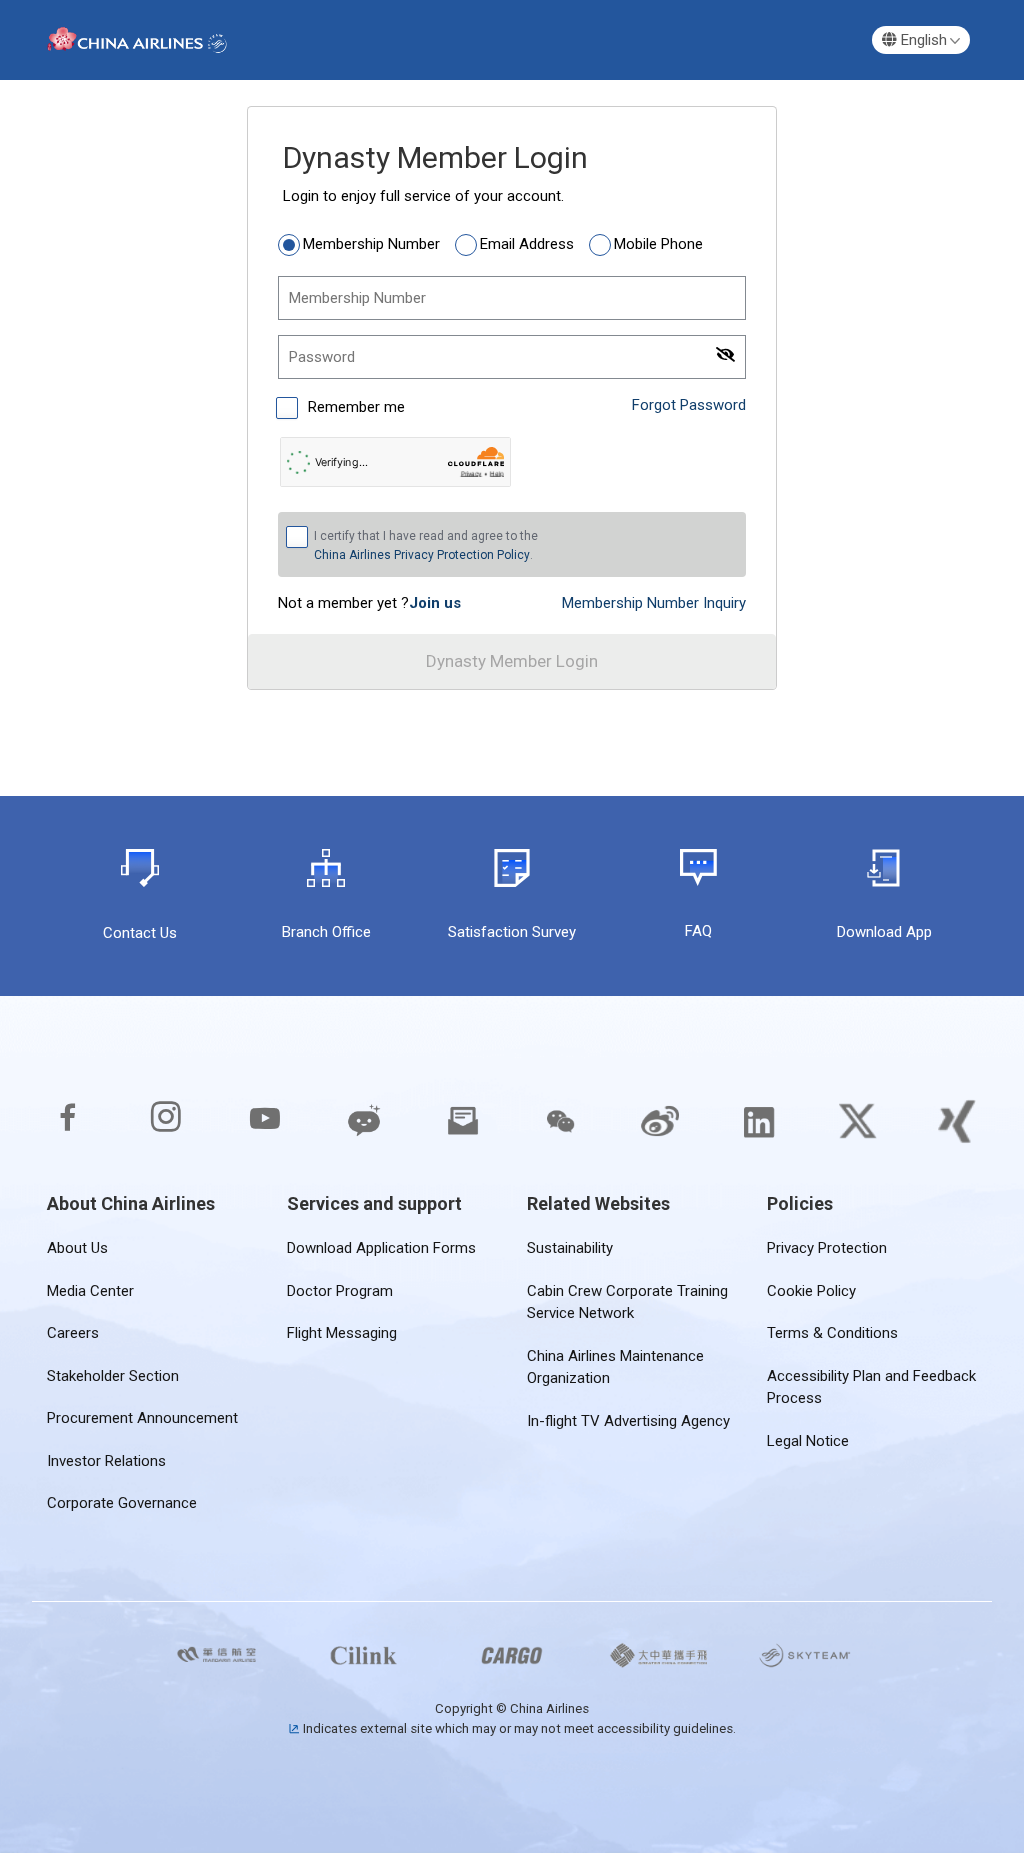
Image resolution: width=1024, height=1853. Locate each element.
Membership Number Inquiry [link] (654, 603)
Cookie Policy (811, 1291)
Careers (73, 1333)
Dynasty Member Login (512, 661)
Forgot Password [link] (689, 405)
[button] (921, 40)
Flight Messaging (342, 1333)
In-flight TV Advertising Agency (628, 1421)
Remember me (354, 407)
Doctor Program (340, 1291)
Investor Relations (106, 1461)
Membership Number (371, 244)
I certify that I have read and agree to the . (426, 545)
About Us (77, 1248)
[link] (435, 603)
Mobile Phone (658, 244)
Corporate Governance (122, 1503)
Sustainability (570, 1248)
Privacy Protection (827, 1248)
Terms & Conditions (832, 1333)
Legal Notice (808, 1441)
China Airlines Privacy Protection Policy (422, 555)
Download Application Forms (381, 1248)
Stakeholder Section (113, 1376)
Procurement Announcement (142, 1418)
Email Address (527, 244)
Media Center (90, 1291)
